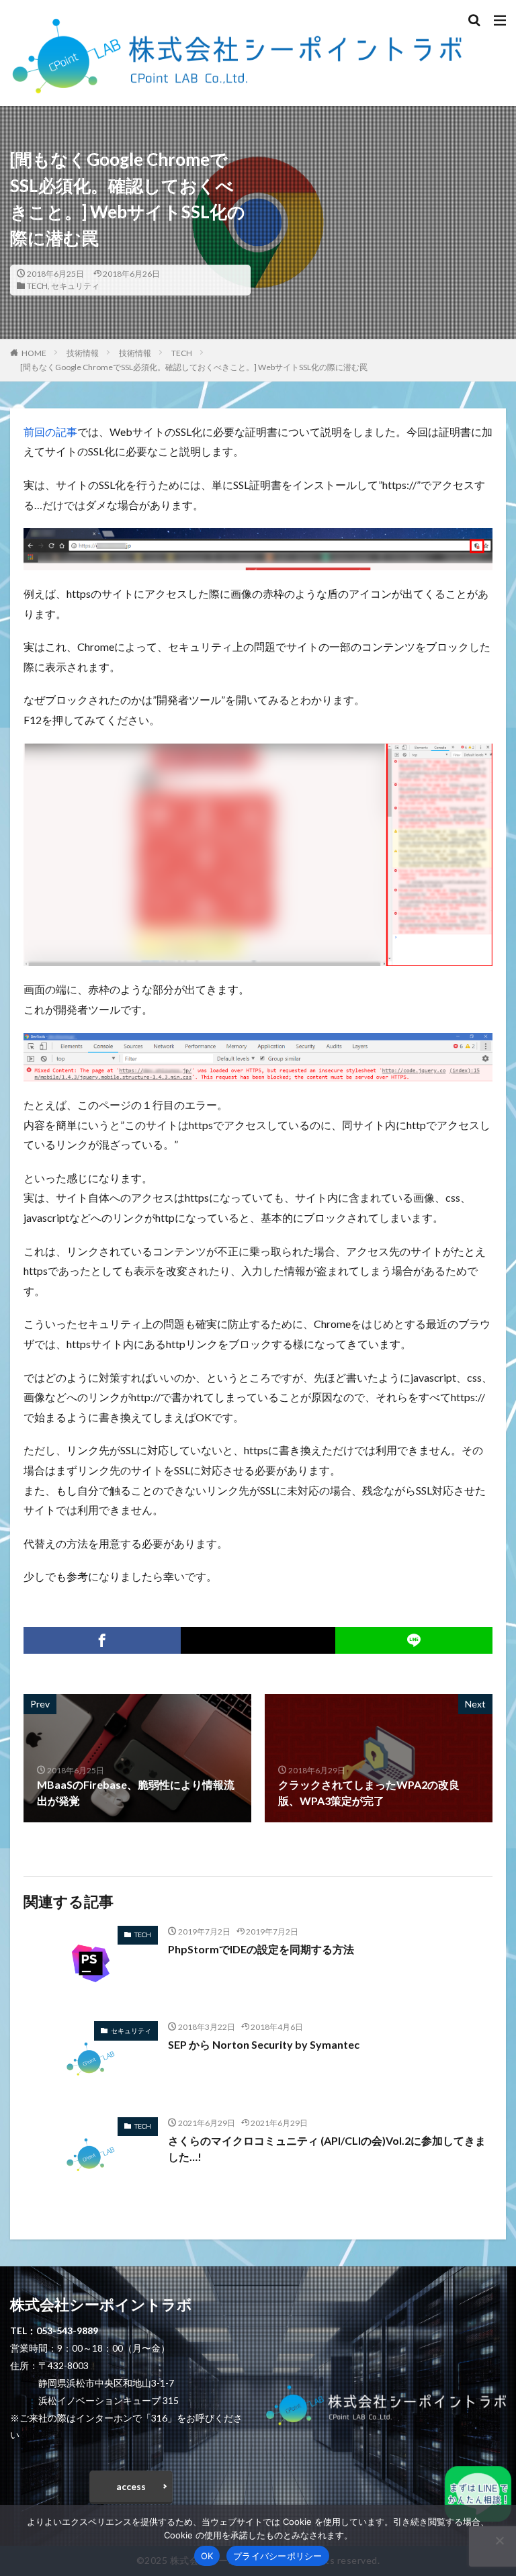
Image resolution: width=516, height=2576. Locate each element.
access (131, 2486)
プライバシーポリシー (278, 2556)
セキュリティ (75, 286)
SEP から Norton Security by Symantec (264, 2044)
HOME (34, 353)
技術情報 (83, 353)
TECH (37, 286)
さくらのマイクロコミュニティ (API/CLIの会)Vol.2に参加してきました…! (327, 2148)
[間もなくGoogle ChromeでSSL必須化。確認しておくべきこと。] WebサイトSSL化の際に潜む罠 (194, 367)
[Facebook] (102, 1640)
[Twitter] (258, 1640)
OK (207, 2556)
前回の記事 (50, 432)
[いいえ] (499, 2540)
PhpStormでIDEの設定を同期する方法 (261, 1949)
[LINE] (414, 1640)
